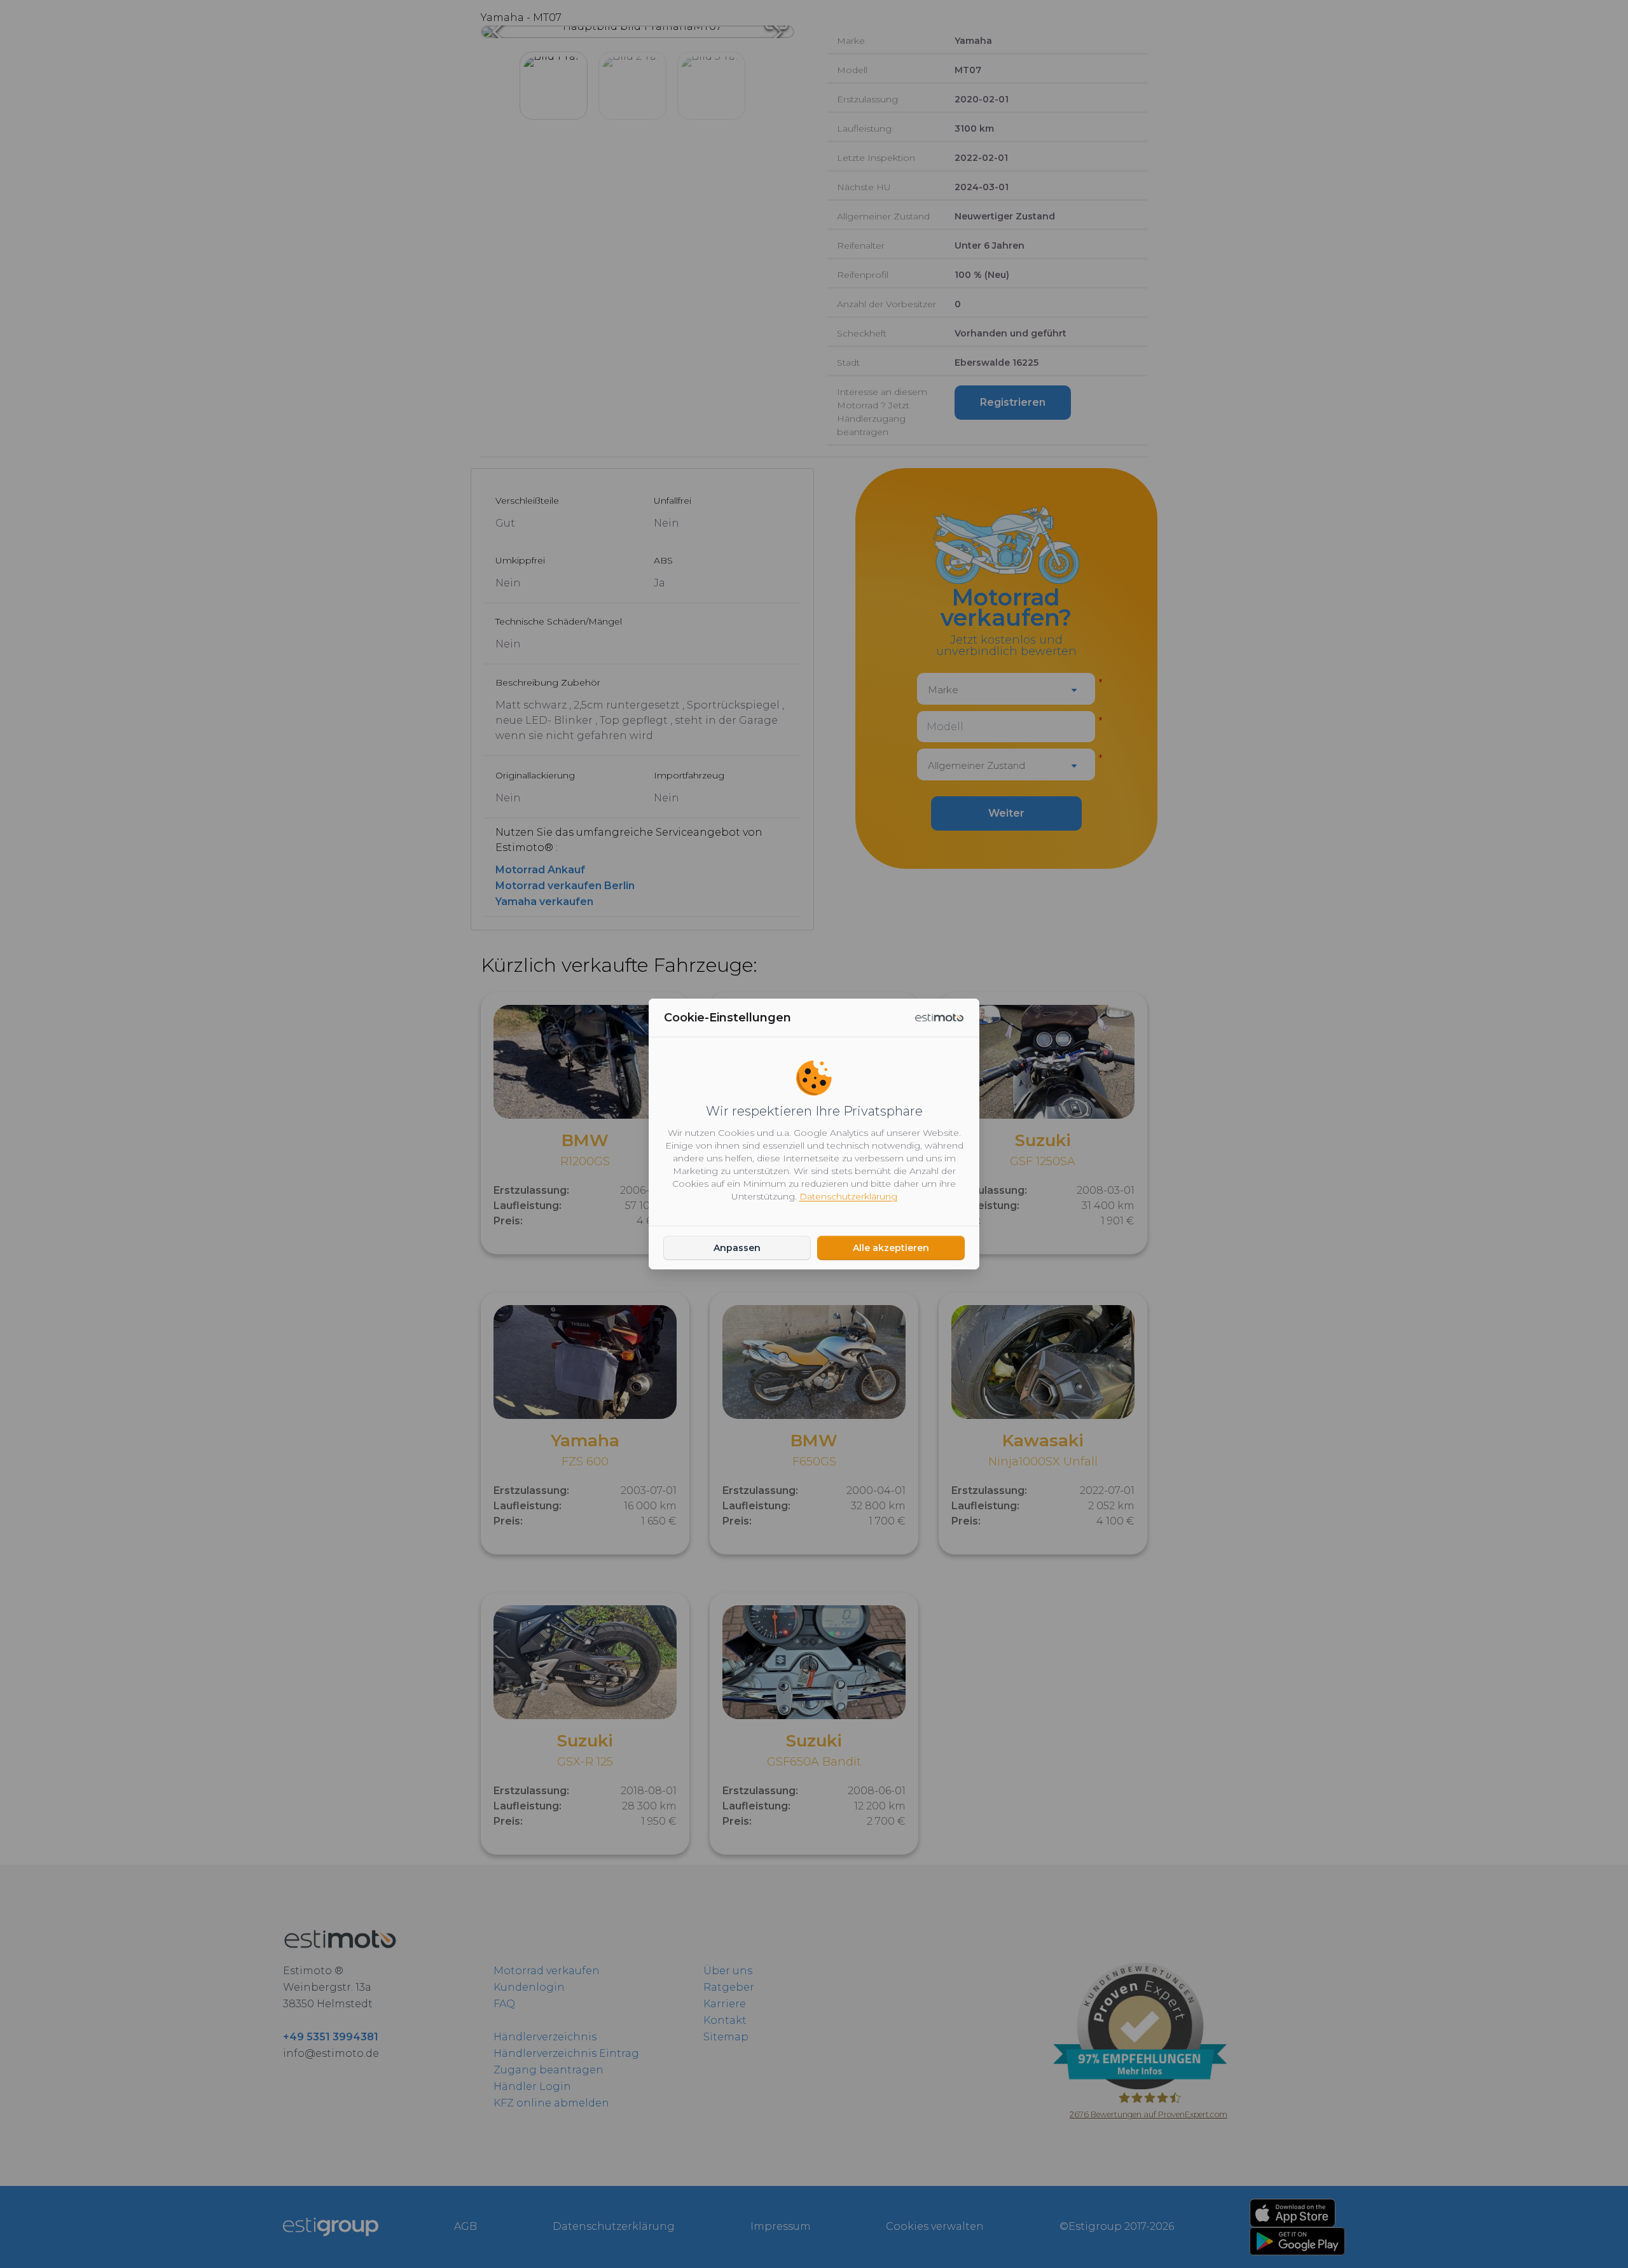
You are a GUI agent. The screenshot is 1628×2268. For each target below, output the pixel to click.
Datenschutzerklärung (848, 1196)
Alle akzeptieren (891, 1248)
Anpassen (737, 1248)
